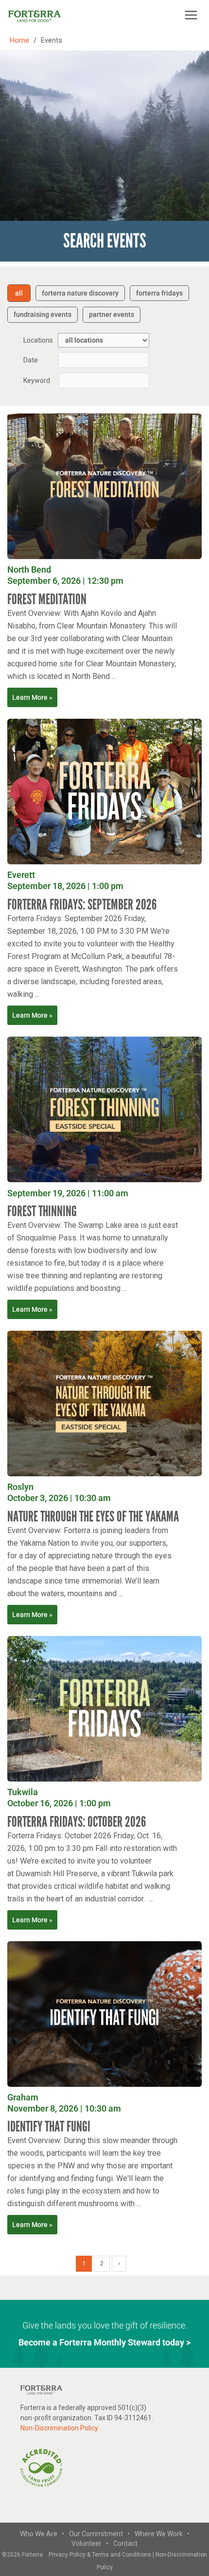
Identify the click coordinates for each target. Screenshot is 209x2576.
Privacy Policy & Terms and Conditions (101, 2555)
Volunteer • (90, 2543)
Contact (125, 2543)
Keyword (37, 380)
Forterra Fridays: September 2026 (82, 905)
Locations (38, 340)
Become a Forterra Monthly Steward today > (104, 2342)
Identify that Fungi (49, 2127)
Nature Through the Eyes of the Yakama (93, 1517)
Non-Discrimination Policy (59, 2428)
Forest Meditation (47, 599)
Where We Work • (162, 2534)
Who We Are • (42, 2534)
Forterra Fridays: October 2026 (77, 1822)
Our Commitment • (99, 2534)
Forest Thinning (42, 1211)
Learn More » (32, 697)
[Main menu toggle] (191, 15)
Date (31, 360)
